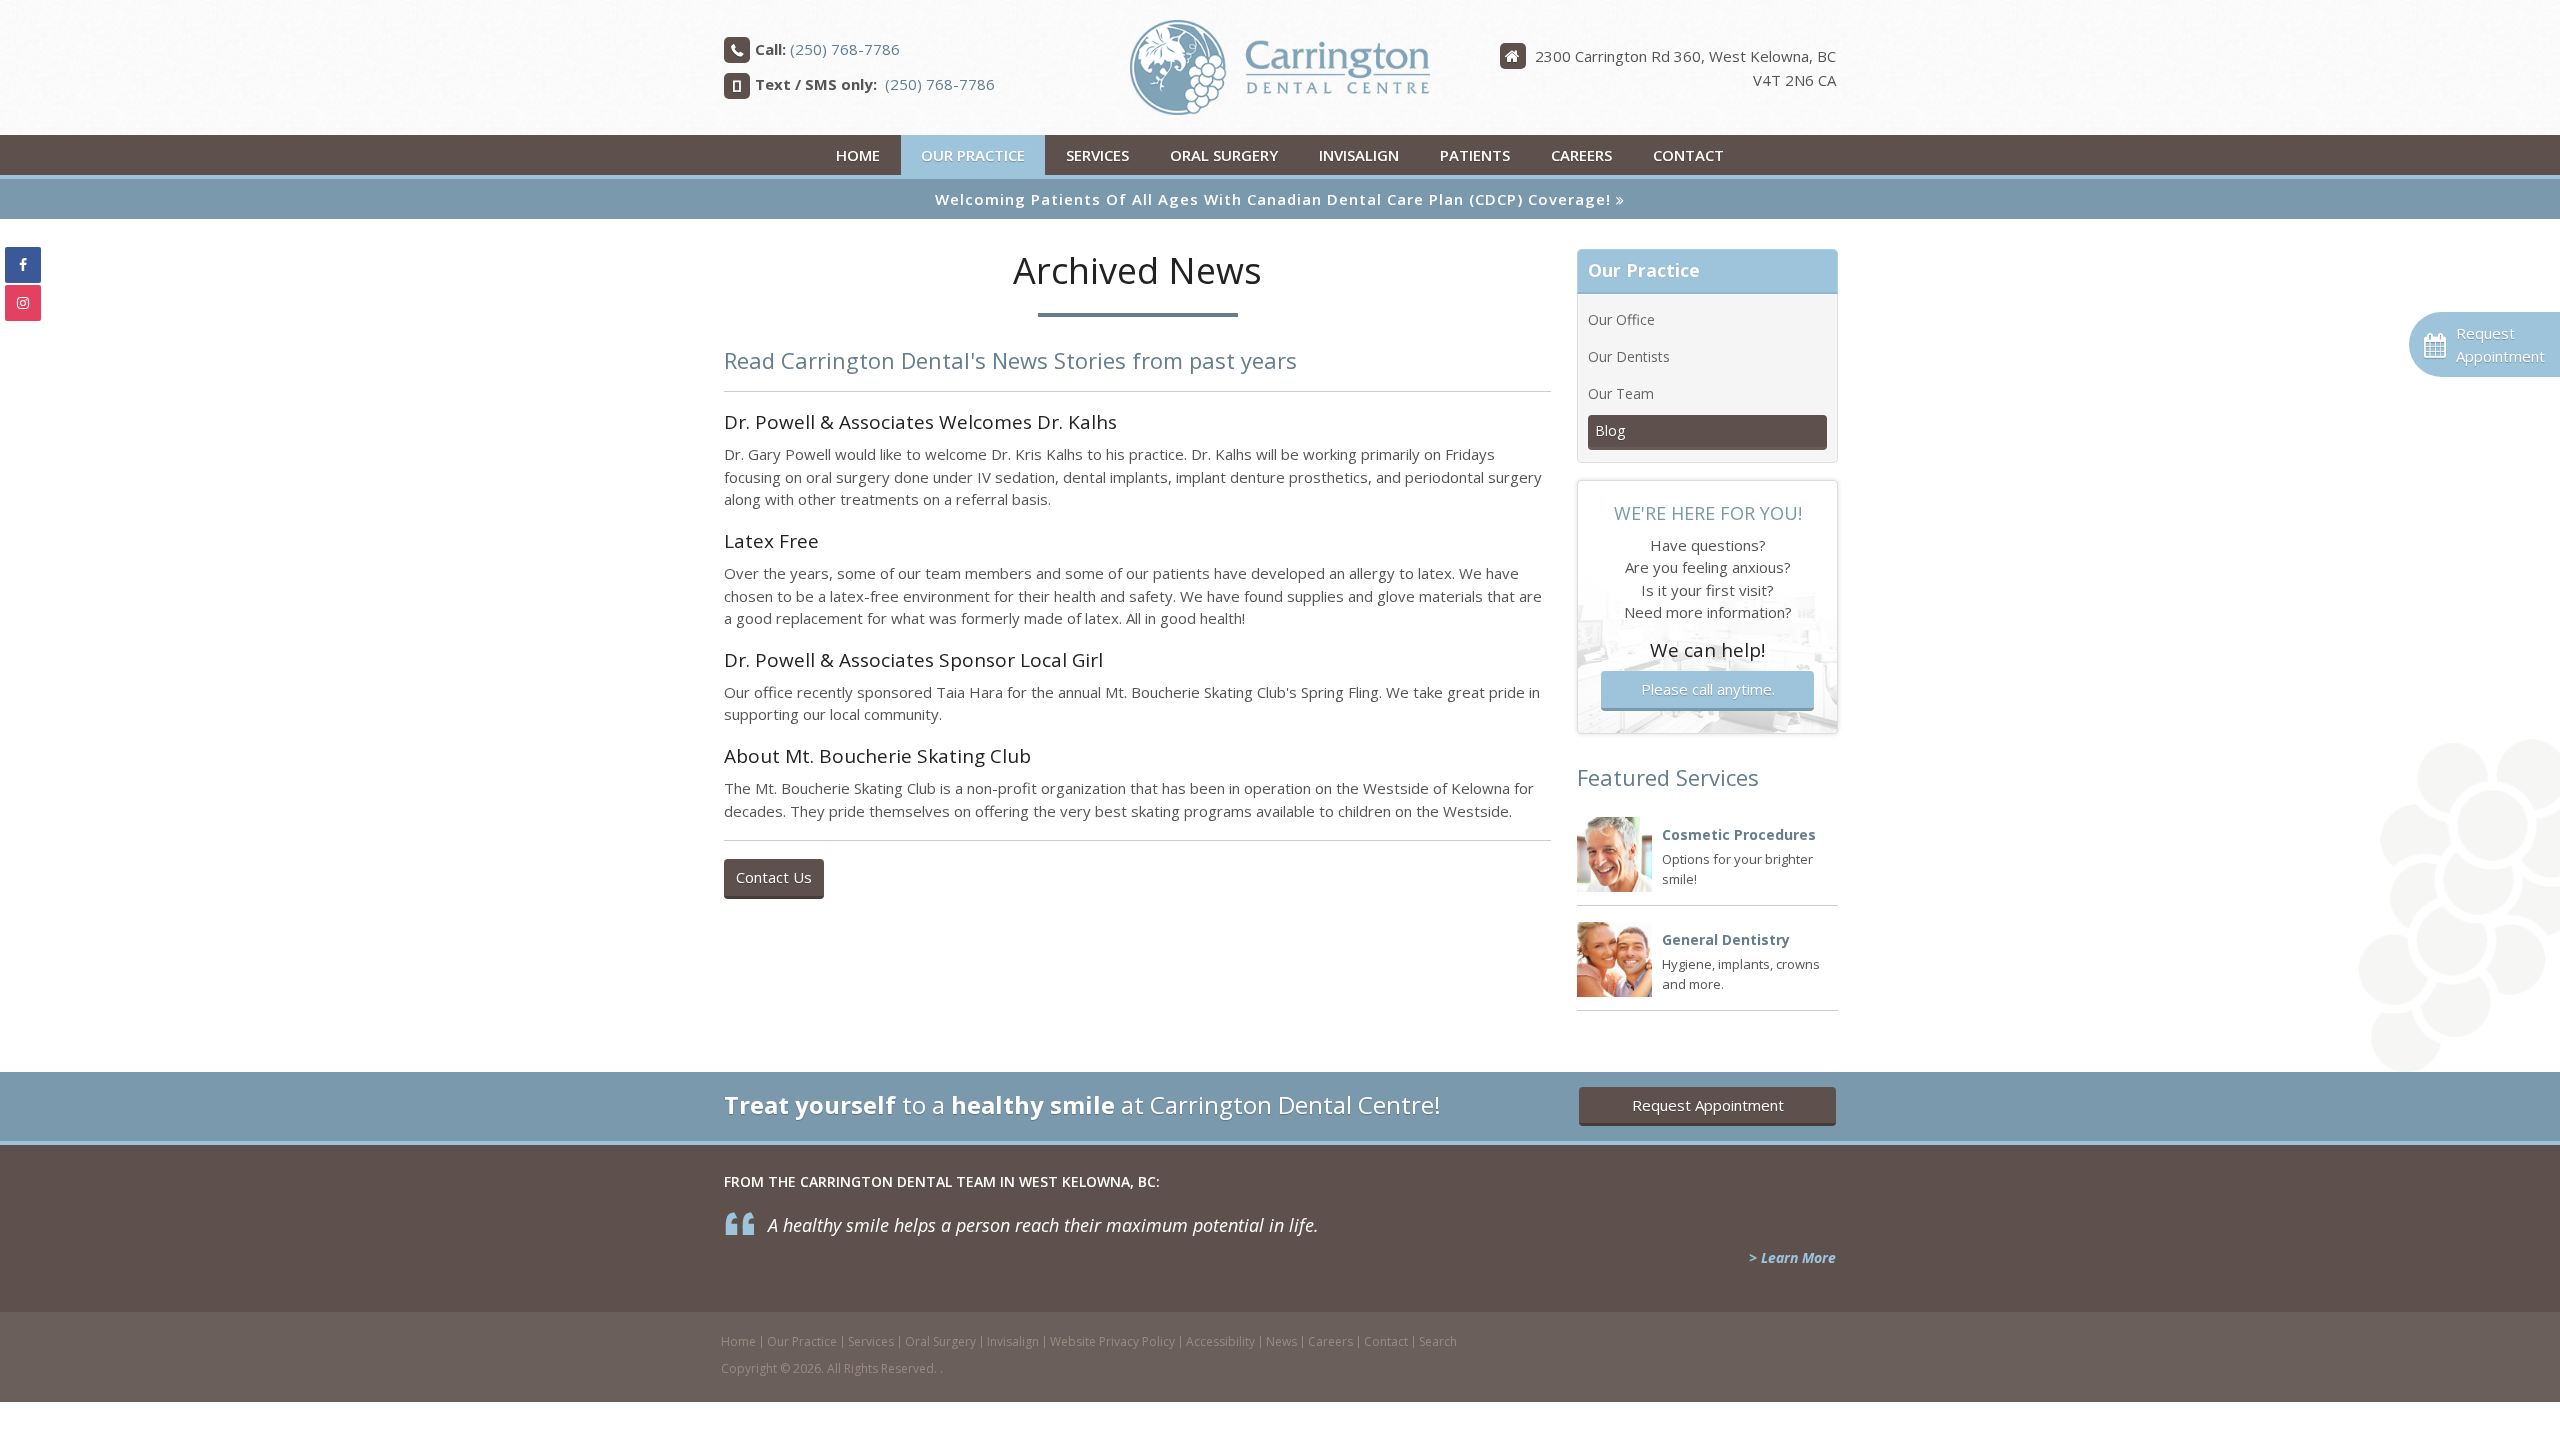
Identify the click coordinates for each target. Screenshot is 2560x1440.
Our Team (1621, 393)
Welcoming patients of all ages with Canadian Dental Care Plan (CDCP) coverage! (1273, 199)
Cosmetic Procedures (1739, 834)
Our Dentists (1629, 356)
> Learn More (1792, 1257)
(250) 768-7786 (845, 49)
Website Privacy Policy (1112, 1341)
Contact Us (774, 877)
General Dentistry (1726, 939)
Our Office (1621, 319)
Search (1438, 1341)
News (1281, 1341)
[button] (2484, 344)
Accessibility (1220, 1341)
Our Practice (973, 155)
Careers (1581, 155)
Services (1097, 155)
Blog (1610, 430)
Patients (1475, 155)
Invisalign (1359, 155)
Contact (1688, 155)
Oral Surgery (1224, 155)
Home (858, 155)
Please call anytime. (1708, 689)
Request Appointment (1708, 1105)
